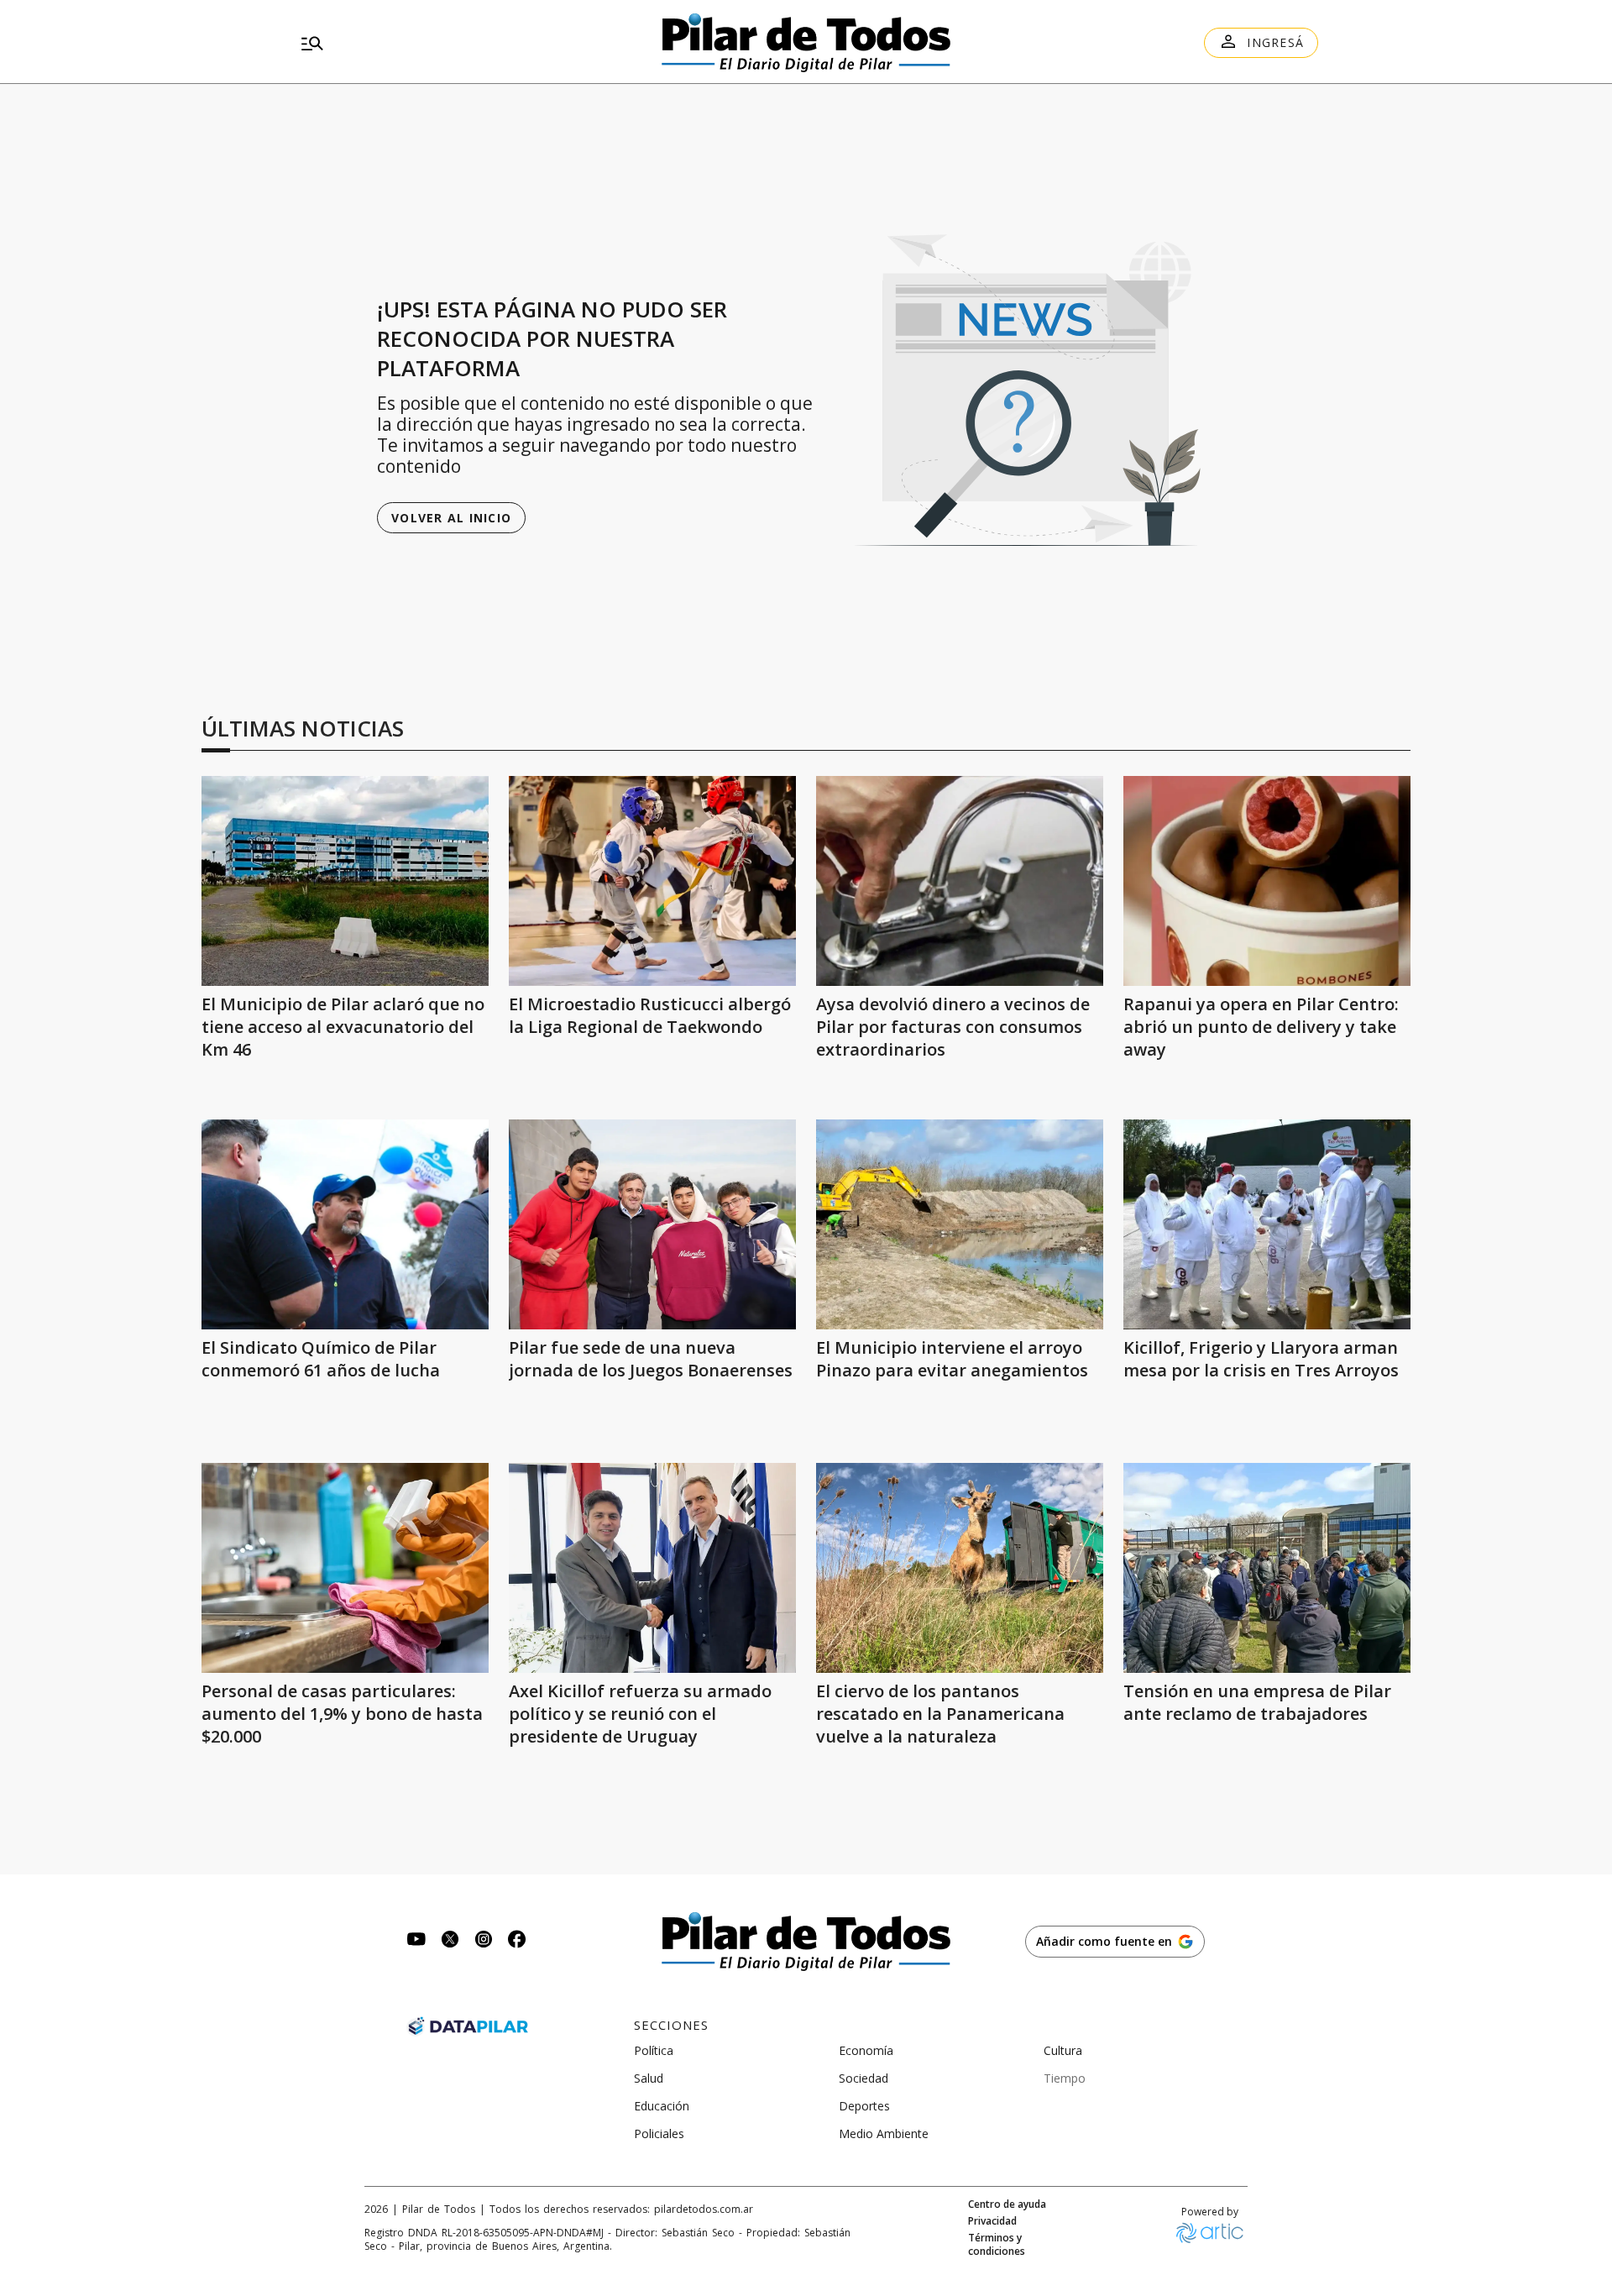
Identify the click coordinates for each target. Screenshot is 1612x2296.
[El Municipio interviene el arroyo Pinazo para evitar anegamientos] (960, 1224)
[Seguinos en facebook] (517, 1941)
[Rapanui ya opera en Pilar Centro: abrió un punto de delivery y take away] (1267, 881)
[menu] (458, 43)
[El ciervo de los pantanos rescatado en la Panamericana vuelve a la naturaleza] (960, 1568)
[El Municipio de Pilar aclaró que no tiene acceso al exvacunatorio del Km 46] (345, 881)
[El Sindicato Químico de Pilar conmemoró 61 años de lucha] (345, 1224)
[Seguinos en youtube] (416, 1941)
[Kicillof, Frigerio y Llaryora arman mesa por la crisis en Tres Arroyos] (1267, 1224)
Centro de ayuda (1007, 2204)
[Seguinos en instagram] (484, 1941)
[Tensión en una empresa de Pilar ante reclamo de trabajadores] (1267, 1568)
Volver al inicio (451, 518)
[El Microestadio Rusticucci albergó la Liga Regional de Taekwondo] (652, 881)
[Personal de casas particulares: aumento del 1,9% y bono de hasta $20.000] (345, 1568)
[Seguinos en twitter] (450, 1941)
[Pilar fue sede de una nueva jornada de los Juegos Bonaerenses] (652, 1224)
